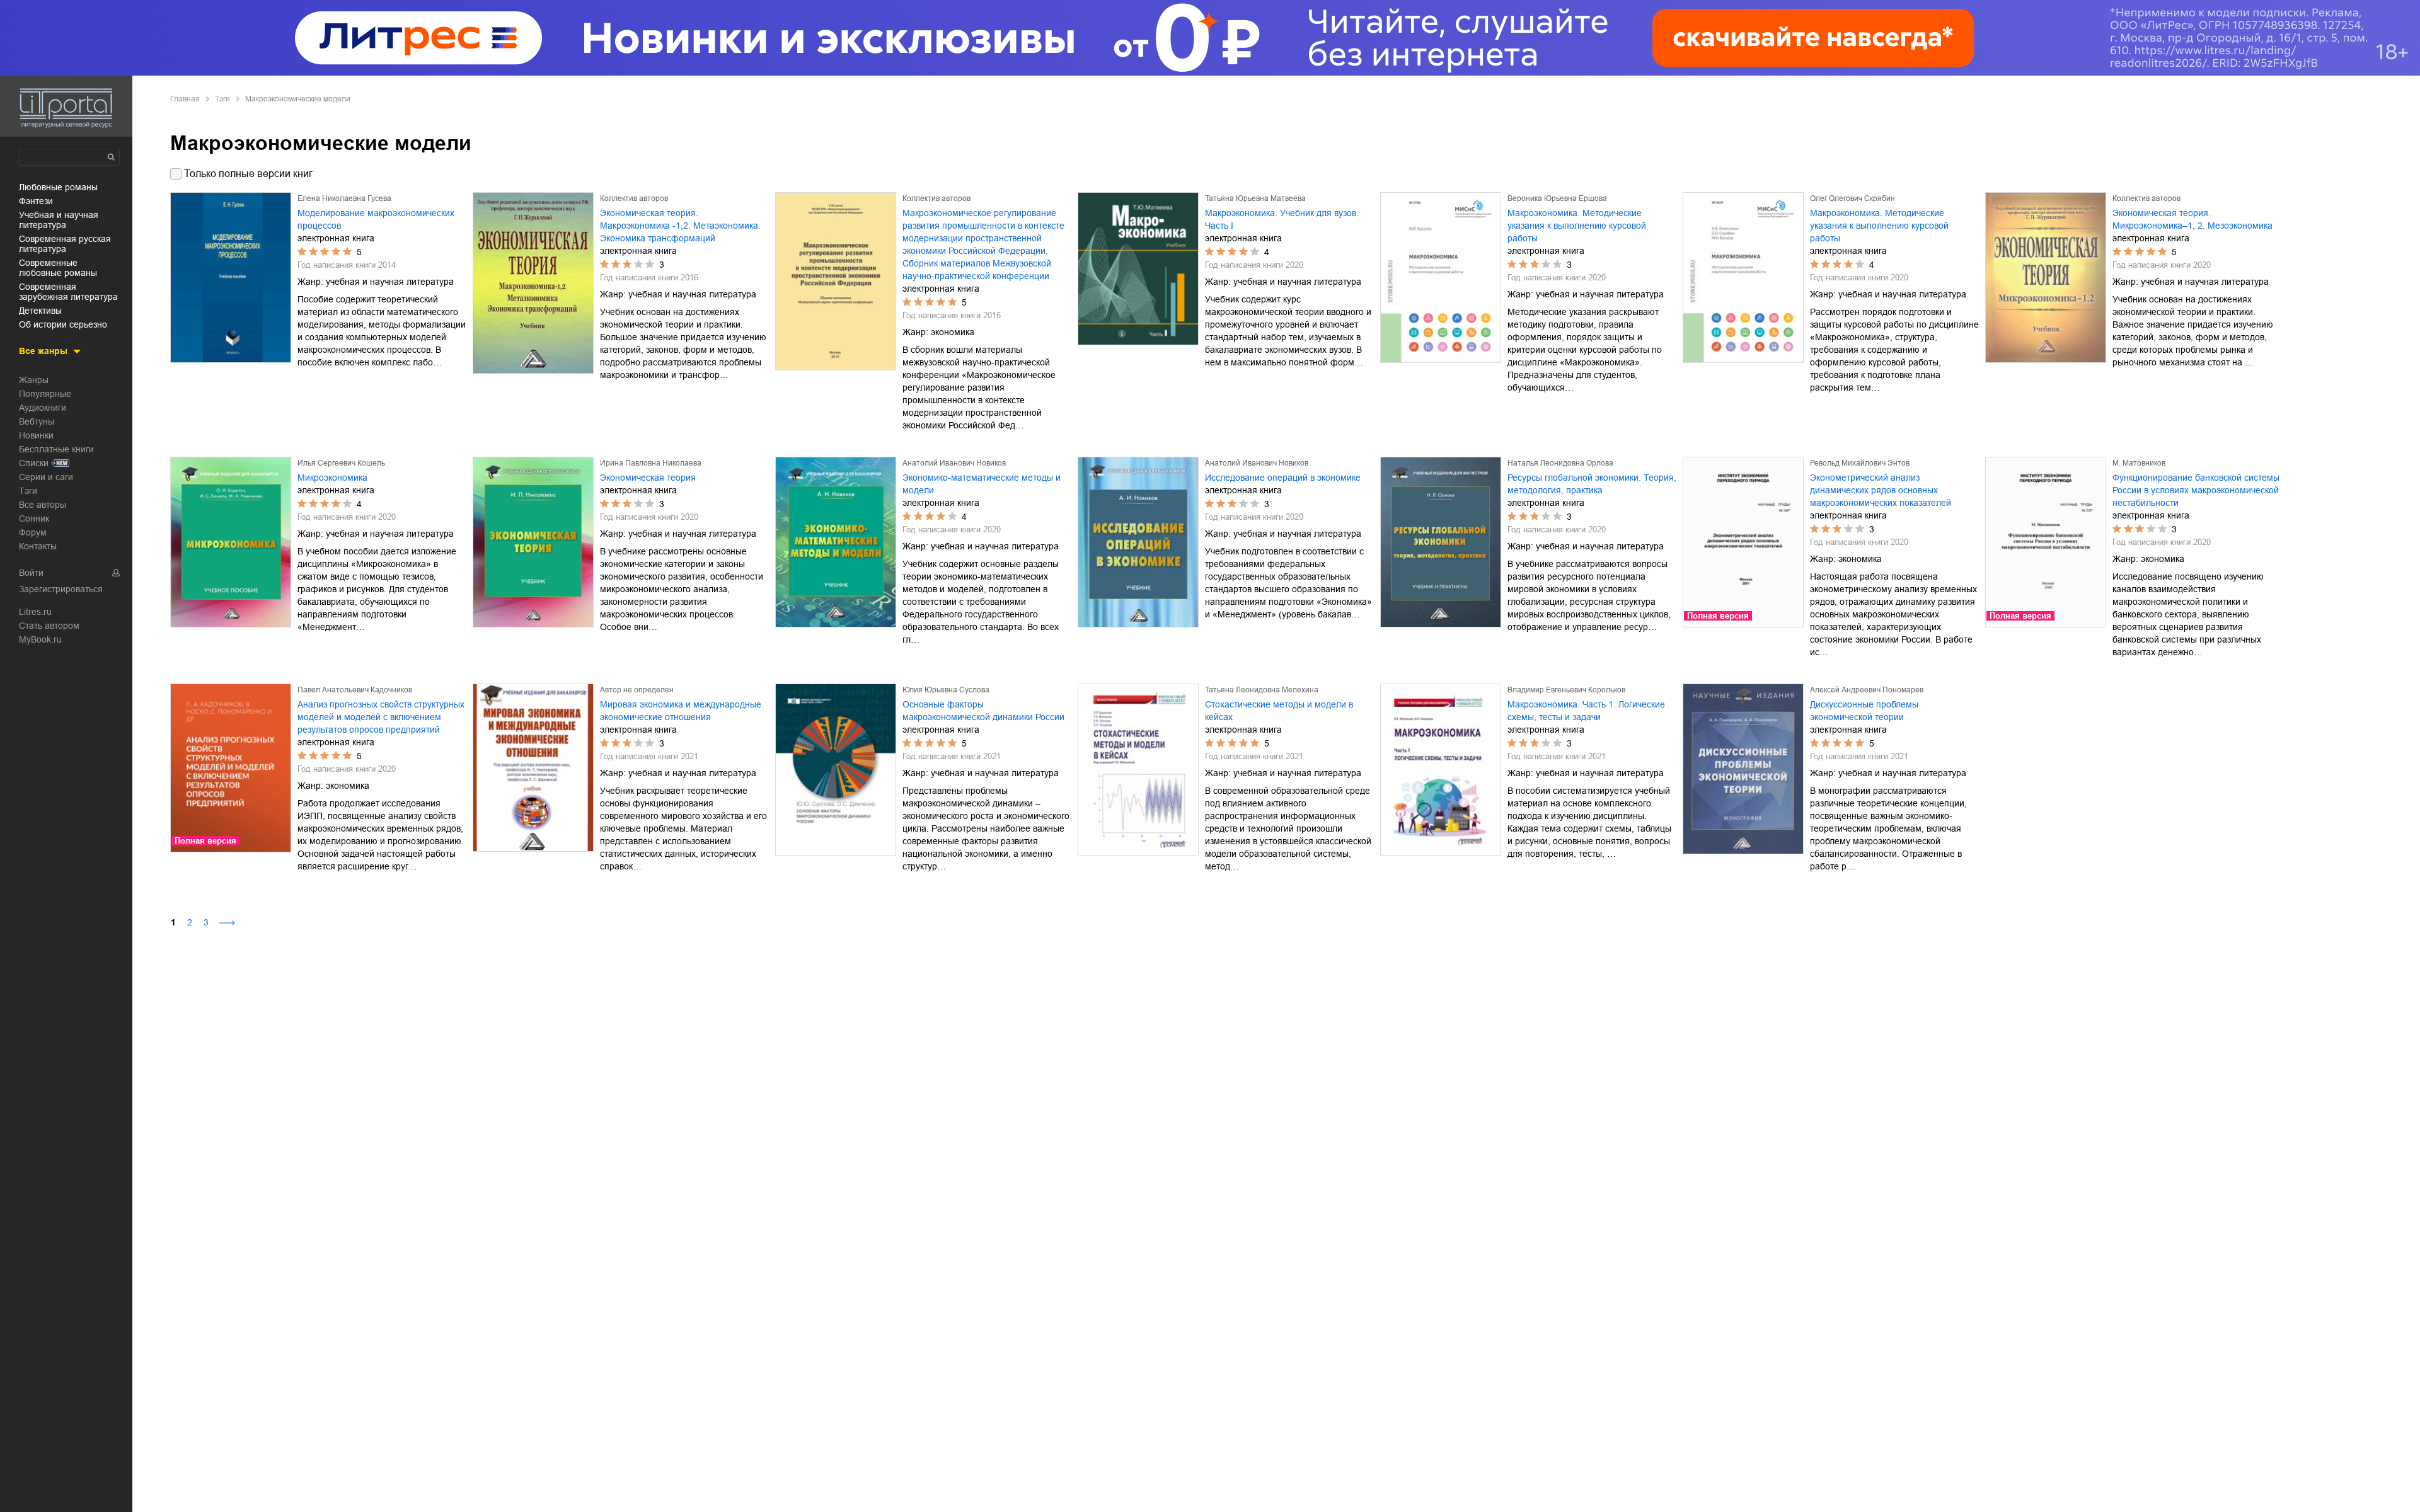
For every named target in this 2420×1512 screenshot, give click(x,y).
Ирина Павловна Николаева (651, 463)
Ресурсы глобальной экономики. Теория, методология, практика (1592, 484)
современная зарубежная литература (68, 292)
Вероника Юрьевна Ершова (1557, 198)
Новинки (36, 435)
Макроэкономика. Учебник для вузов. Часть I (1282, 219)
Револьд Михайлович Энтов (1860, 463)
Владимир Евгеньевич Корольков (1566, 690)
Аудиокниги (43, 408)
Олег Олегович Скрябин (1852, 198)
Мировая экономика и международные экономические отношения (681, 711)
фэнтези (36, 201)
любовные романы (58, 187)
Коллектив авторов (634, 198)
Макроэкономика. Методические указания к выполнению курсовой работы (1577, 226)
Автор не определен (637, 690)
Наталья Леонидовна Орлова (1560, 463)
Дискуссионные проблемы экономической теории (1864, 711)
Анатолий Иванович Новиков (954, 463)
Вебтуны (37, 421)
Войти (31, 573)
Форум (33, 532)
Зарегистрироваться (61, 589)
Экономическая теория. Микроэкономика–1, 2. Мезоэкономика (2192, 219)
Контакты (38, 546)
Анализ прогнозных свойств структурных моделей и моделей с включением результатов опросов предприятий (381, 717)
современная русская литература (65, 244)
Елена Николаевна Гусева (344, 198)
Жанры (34, 380)
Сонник (34, 518)
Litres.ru (35, 612)
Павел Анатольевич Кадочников (355, 690)
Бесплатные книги (56, 449)
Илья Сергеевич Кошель (341, 463)
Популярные (45, 394)
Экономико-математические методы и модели (982, 484)
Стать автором (49, 626)
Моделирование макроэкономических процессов (376, 219)
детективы (40, 311)
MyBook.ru (40, 639)
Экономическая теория (648, 478)
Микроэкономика (332, 478)
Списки (34, 463)
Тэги (28, 491)
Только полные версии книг (248, 174)
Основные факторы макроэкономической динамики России (983, 711)
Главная (185, 99)
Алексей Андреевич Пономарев (1867, 690)
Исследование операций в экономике (1283, 478)
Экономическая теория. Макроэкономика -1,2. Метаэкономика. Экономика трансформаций (680, 226)
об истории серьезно (63, 324)
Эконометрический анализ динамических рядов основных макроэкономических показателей (1881, 490)
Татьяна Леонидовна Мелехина (1262, 690)
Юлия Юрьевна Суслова (946, 690)
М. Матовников (2139, 463)
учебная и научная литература (59, 220)
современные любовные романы (58, 268)
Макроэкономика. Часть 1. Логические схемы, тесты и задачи (1586, 711)
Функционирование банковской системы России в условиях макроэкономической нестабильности (2196, 490)
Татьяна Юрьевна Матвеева (1255, 198)
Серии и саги (46, 477)
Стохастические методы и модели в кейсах (1279, 711)
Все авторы (43, 505)
